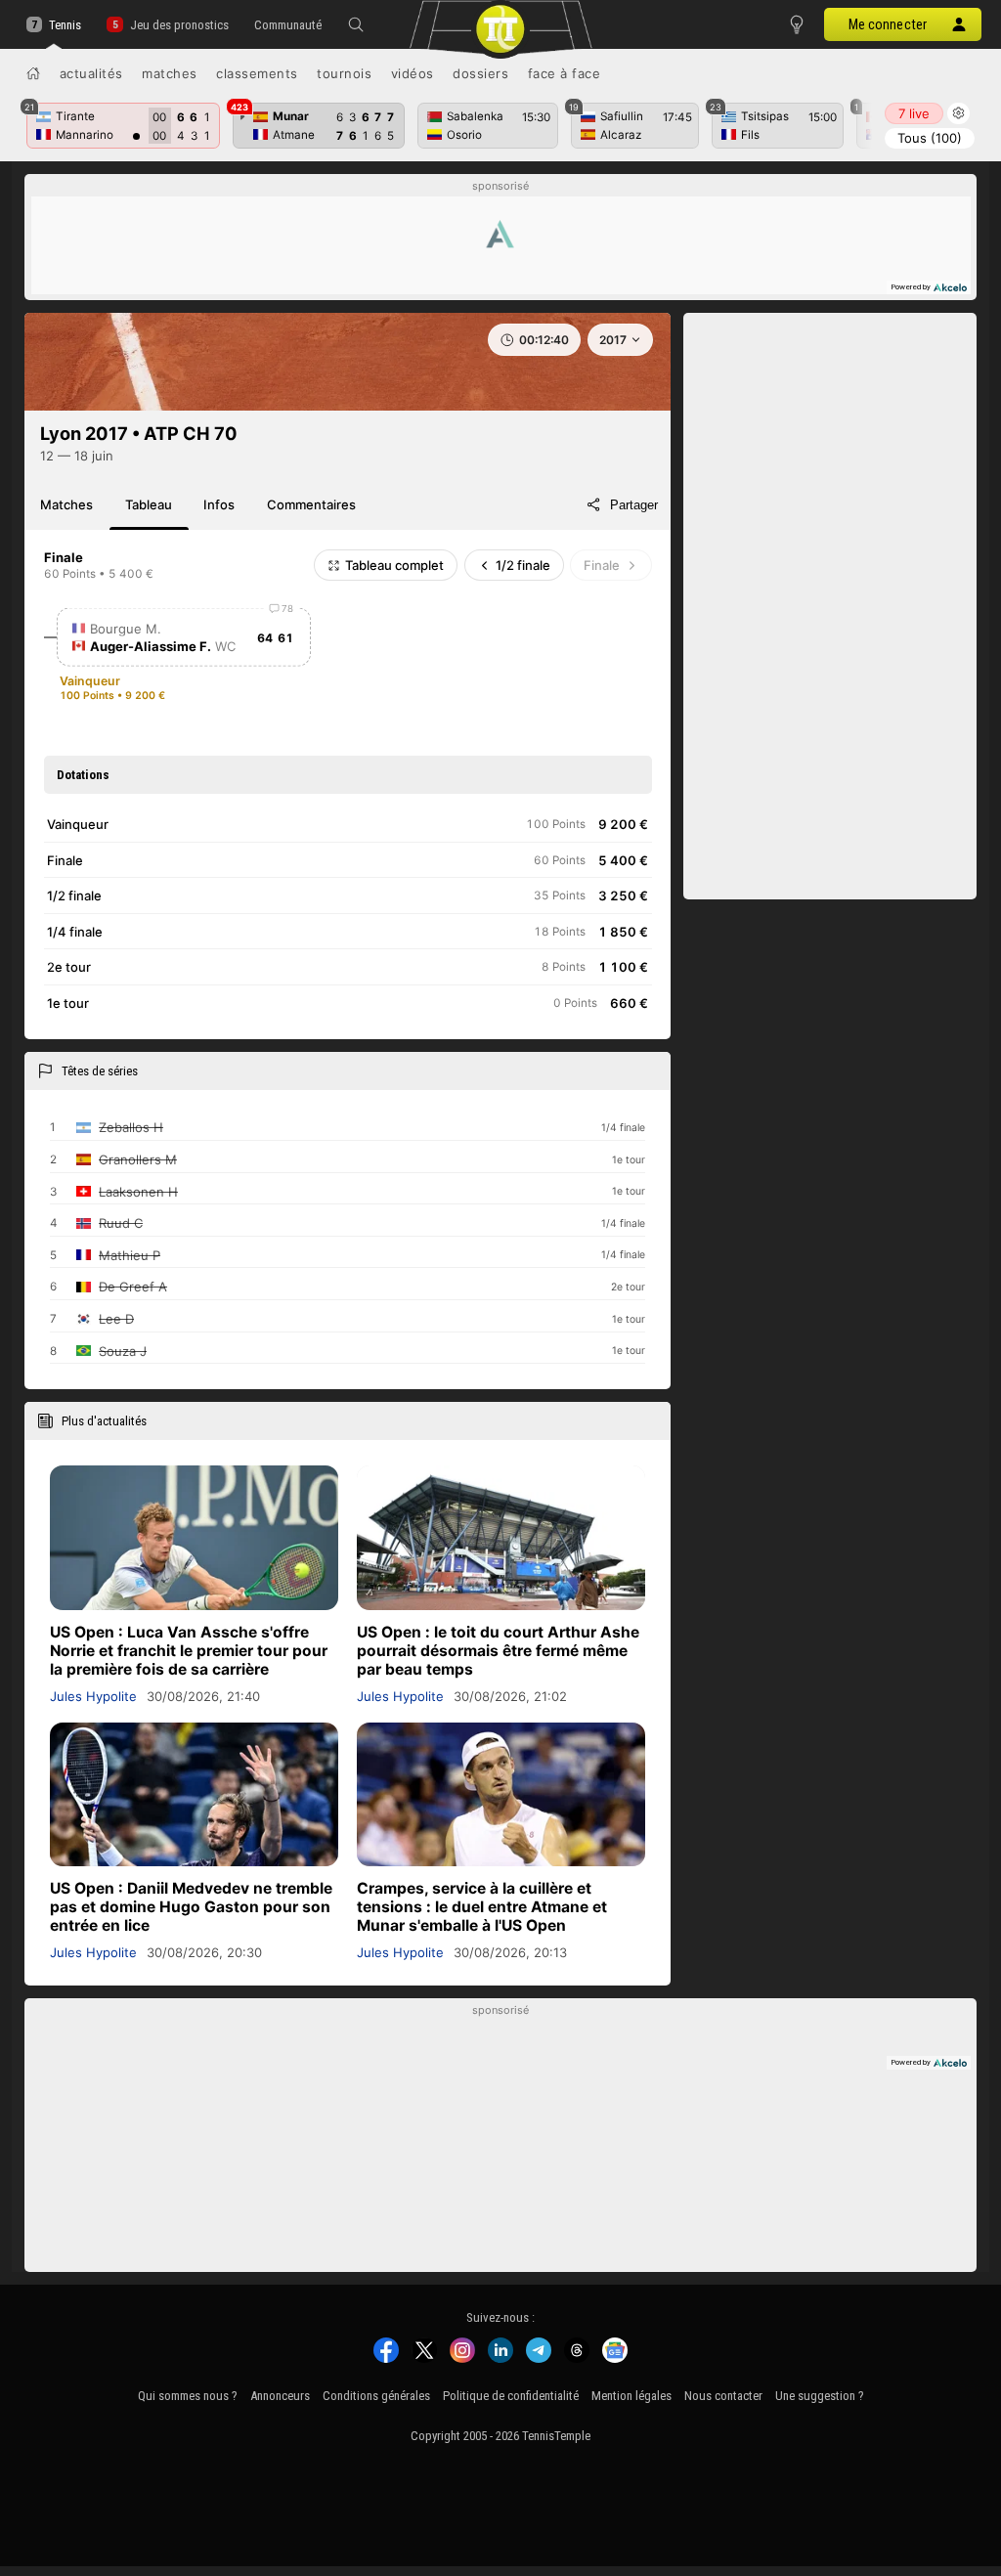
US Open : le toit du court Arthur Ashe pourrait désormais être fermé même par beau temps (498, 1651)
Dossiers (480, 73)
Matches (170, 73)
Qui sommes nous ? (188, 2396)
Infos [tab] (219, 504)
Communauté (288, 25)
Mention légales (631, 2396)
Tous (930, 138)
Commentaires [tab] (311, 504)
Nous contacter (723, 2396)
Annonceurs (280, 2396)
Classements (257, 73)
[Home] (33, 73)
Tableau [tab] (149, 504)
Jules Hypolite (93, 1696)
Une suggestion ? (820, 2396)
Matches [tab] (66, 504)
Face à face (565, 73)
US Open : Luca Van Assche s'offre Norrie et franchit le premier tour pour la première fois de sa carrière (189, 1651)
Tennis (65, 25)
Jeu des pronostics (179, 25)
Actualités (91, 73)
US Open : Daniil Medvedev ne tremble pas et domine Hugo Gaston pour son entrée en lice (191, 1907)
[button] (356, 24)
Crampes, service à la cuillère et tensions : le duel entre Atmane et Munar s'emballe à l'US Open (482, 1907)
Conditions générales (376, 2396)
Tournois (344, 73)
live (914, 113)
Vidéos (413, 73)
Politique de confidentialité (511, 2396)
